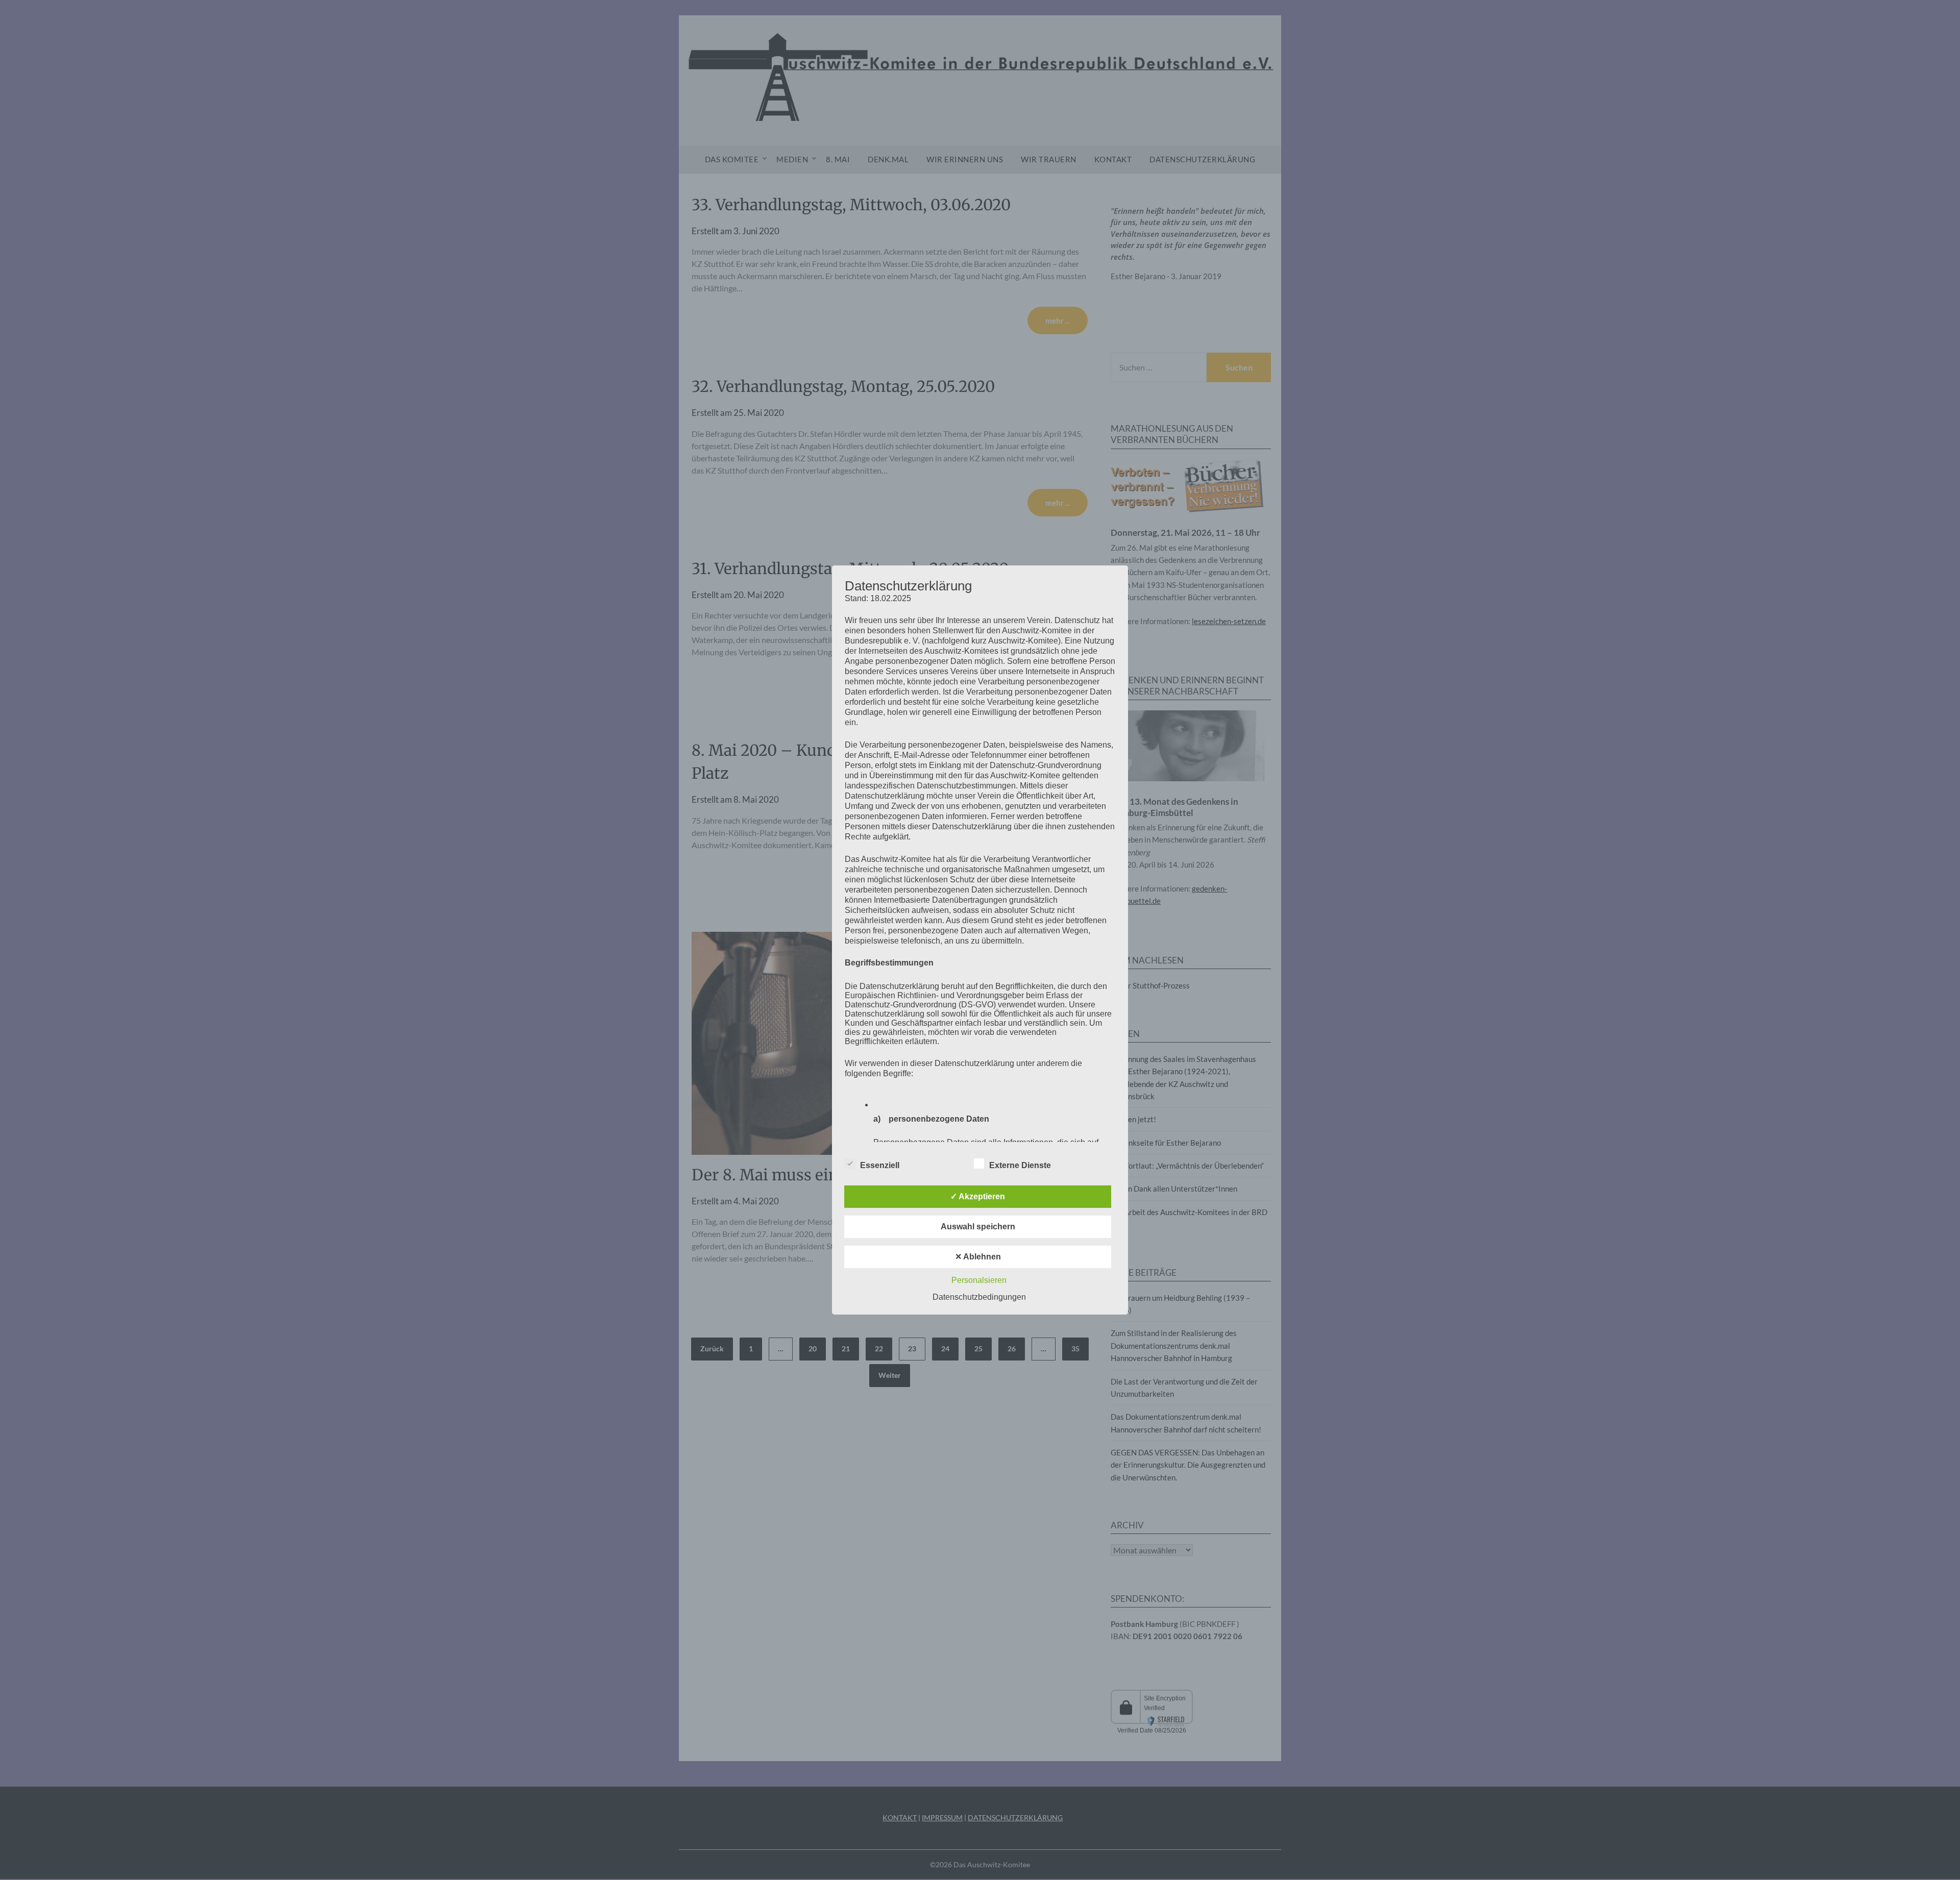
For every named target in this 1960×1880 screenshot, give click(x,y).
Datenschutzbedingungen (979, 1297)
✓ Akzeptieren (978, 1196)
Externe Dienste (1020, 1165)
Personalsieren (979, 1280)
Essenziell (880, 1165)
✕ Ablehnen (978, 1257)
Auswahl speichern (978, 1227)
